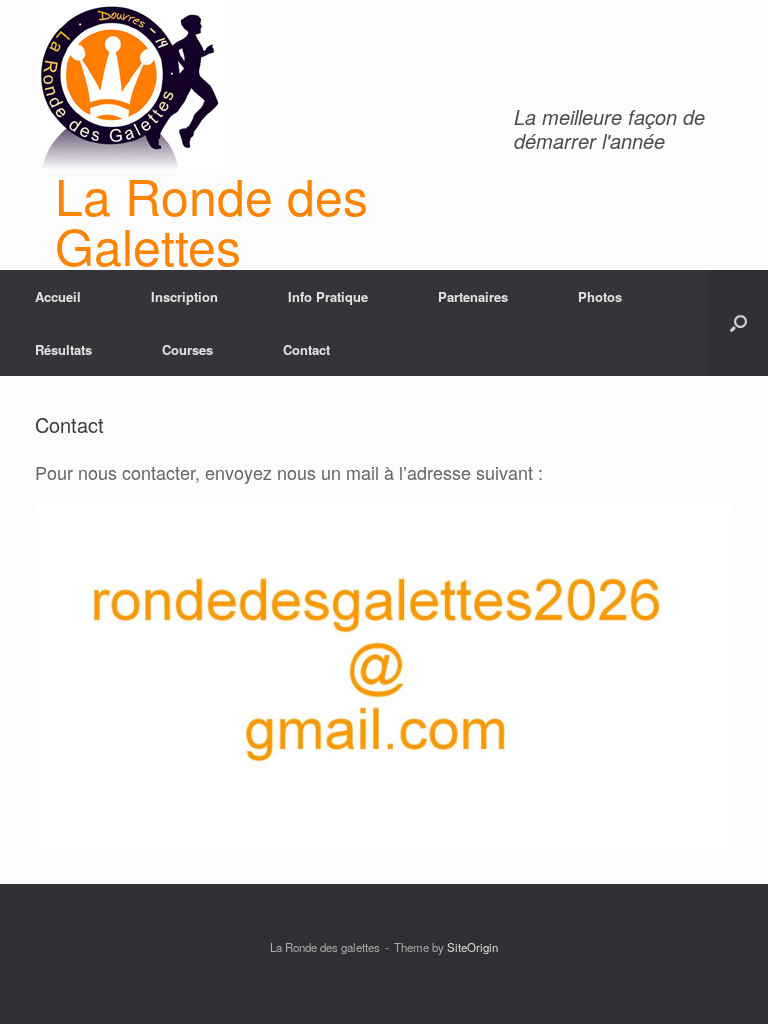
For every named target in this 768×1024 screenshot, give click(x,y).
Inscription (184, 296)
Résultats (63, 349)
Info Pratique (328, 296)
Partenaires (473, 296)
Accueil (58, 296)
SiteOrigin (472, 947)
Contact (306, 349)
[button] (738, 323)
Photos (600, 296)
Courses (187, 349)
